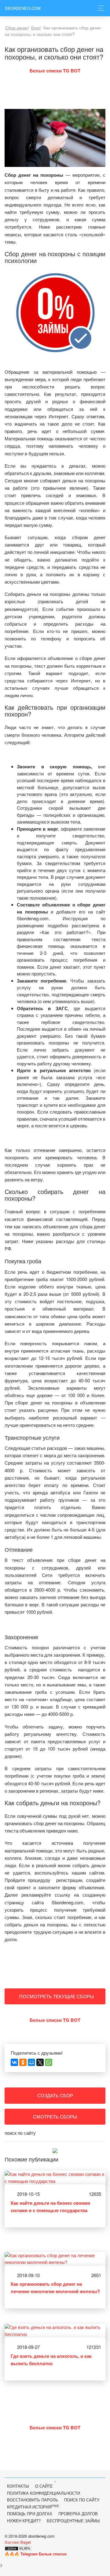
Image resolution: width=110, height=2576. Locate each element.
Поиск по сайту (82, 2500)
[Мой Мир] (31, 2062)
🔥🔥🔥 (36, 2554)
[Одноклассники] (23, 2062)
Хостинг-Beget (18, 2542)
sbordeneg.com (23, 8)
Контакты (18, 2486)
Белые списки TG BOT (55, 71)
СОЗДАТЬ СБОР (55, 2095)
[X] (40, 2062)
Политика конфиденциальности (44, 2493)
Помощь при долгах (30, 2514)
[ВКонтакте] (14, 2062)
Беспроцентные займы (73, 2521)
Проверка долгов (78, 2514)
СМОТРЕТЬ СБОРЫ (55, 2116)
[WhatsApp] (49, 2062)
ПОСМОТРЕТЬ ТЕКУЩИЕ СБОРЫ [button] (57, 1996)
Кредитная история (33, 2507)
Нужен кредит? (24, 2521)
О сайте (44, 2486)
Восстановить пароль (33, 2500)
